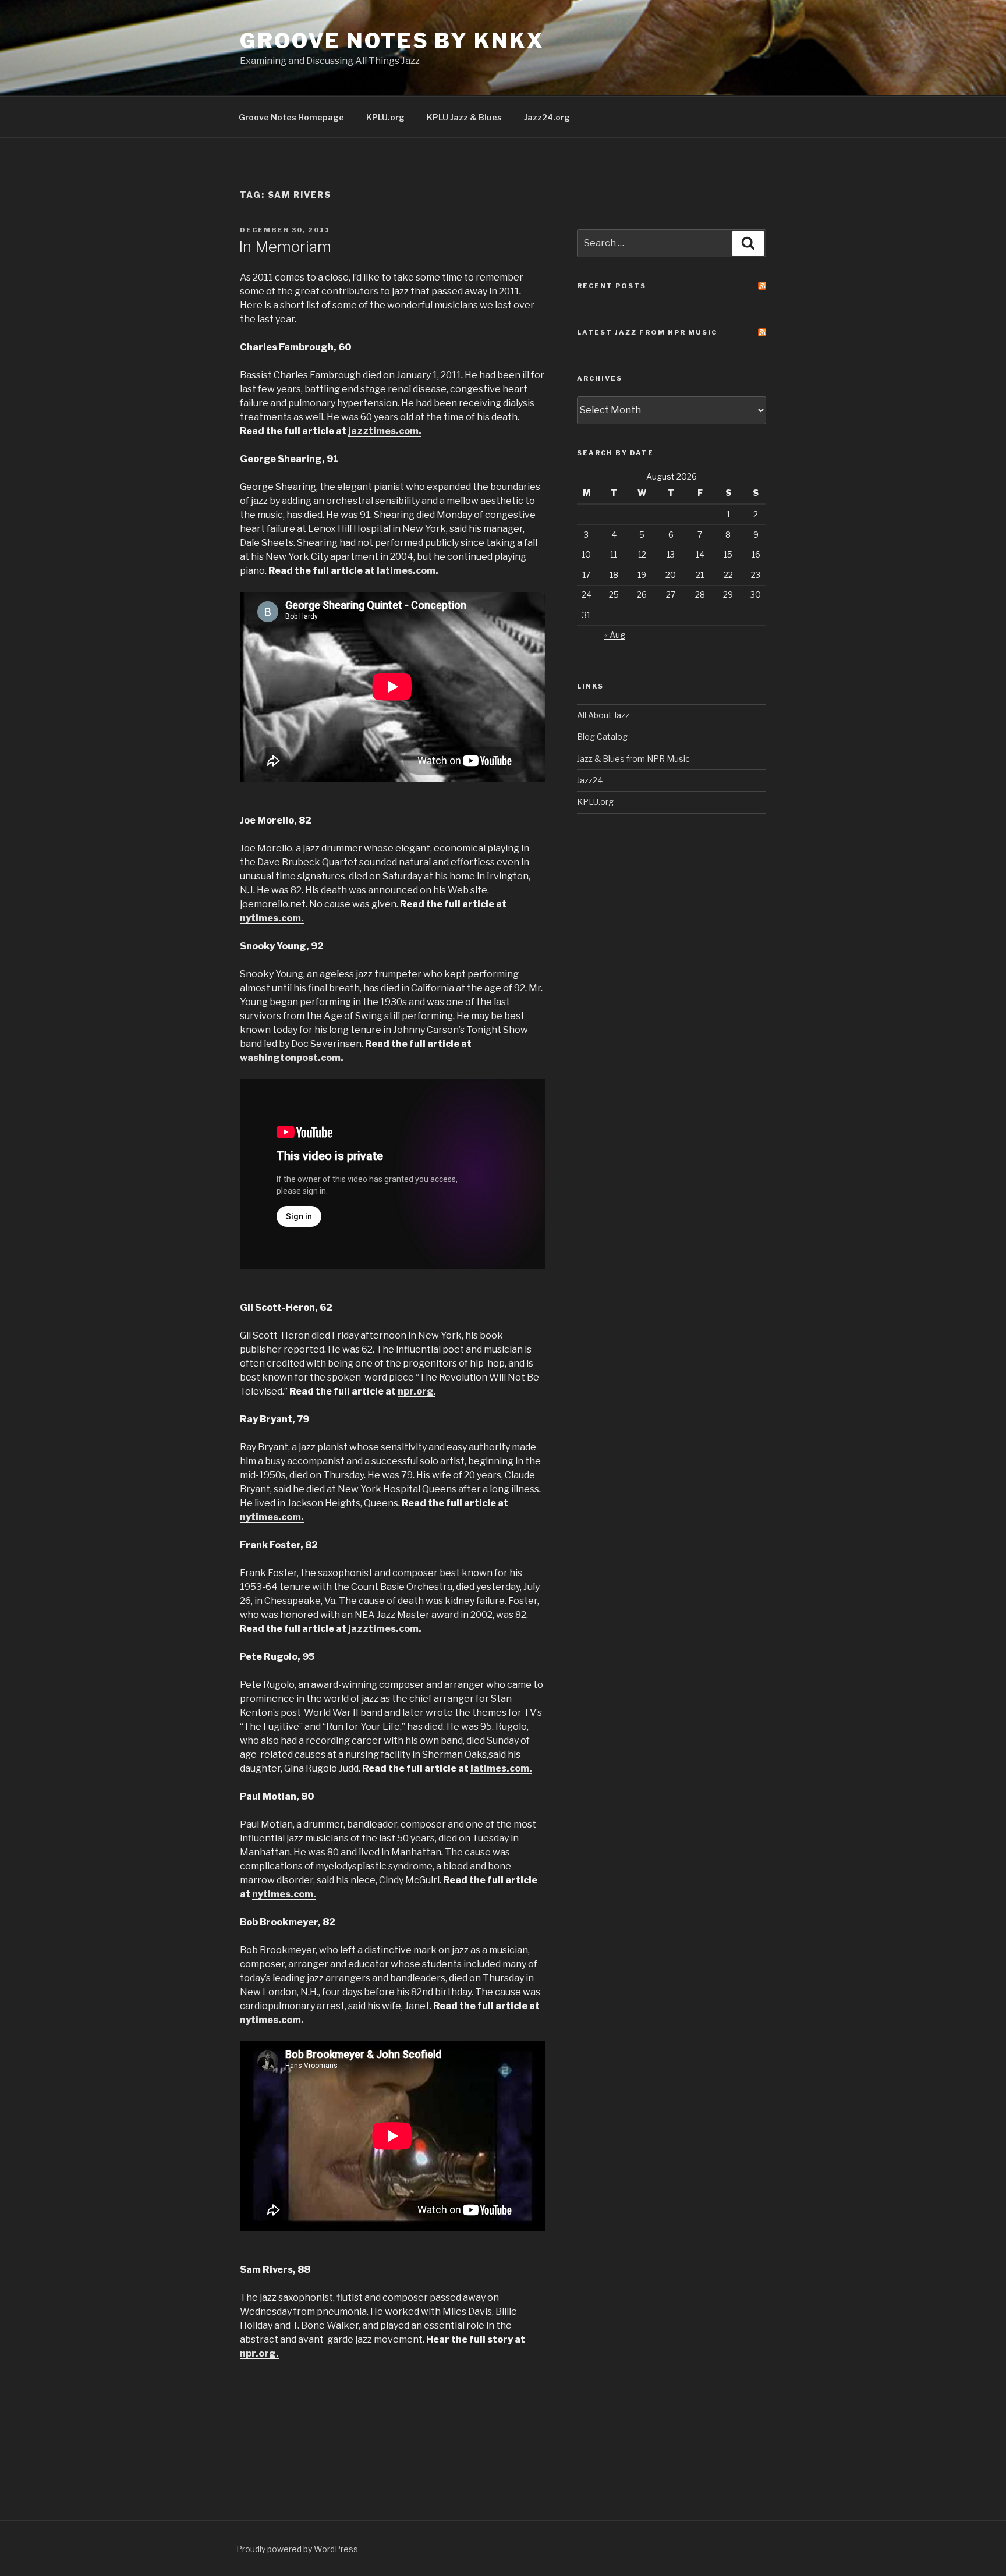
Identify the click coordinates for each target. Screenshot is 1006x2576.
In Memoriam (285, 246)
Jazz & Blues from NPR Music (633, 759)
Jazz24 (590, 780)
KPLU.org (385, 117)
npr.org (416, 1391)
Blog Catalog (602, 737)
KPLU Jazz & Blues (464, 117)
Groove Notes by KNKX (392, 41)
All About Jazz (603, 715)
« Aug (615, 635)
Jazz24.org (547, 117)
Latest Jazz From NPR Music (647, 332)
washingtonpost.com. (292, 1058)
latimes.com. (408, 571)
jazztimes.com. (385, 431)
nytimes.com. (272, 918)
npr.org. (259, 2353)
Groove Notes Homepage (291, 117)
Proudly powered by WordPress (297, 2549)
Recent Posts (612, 286)
